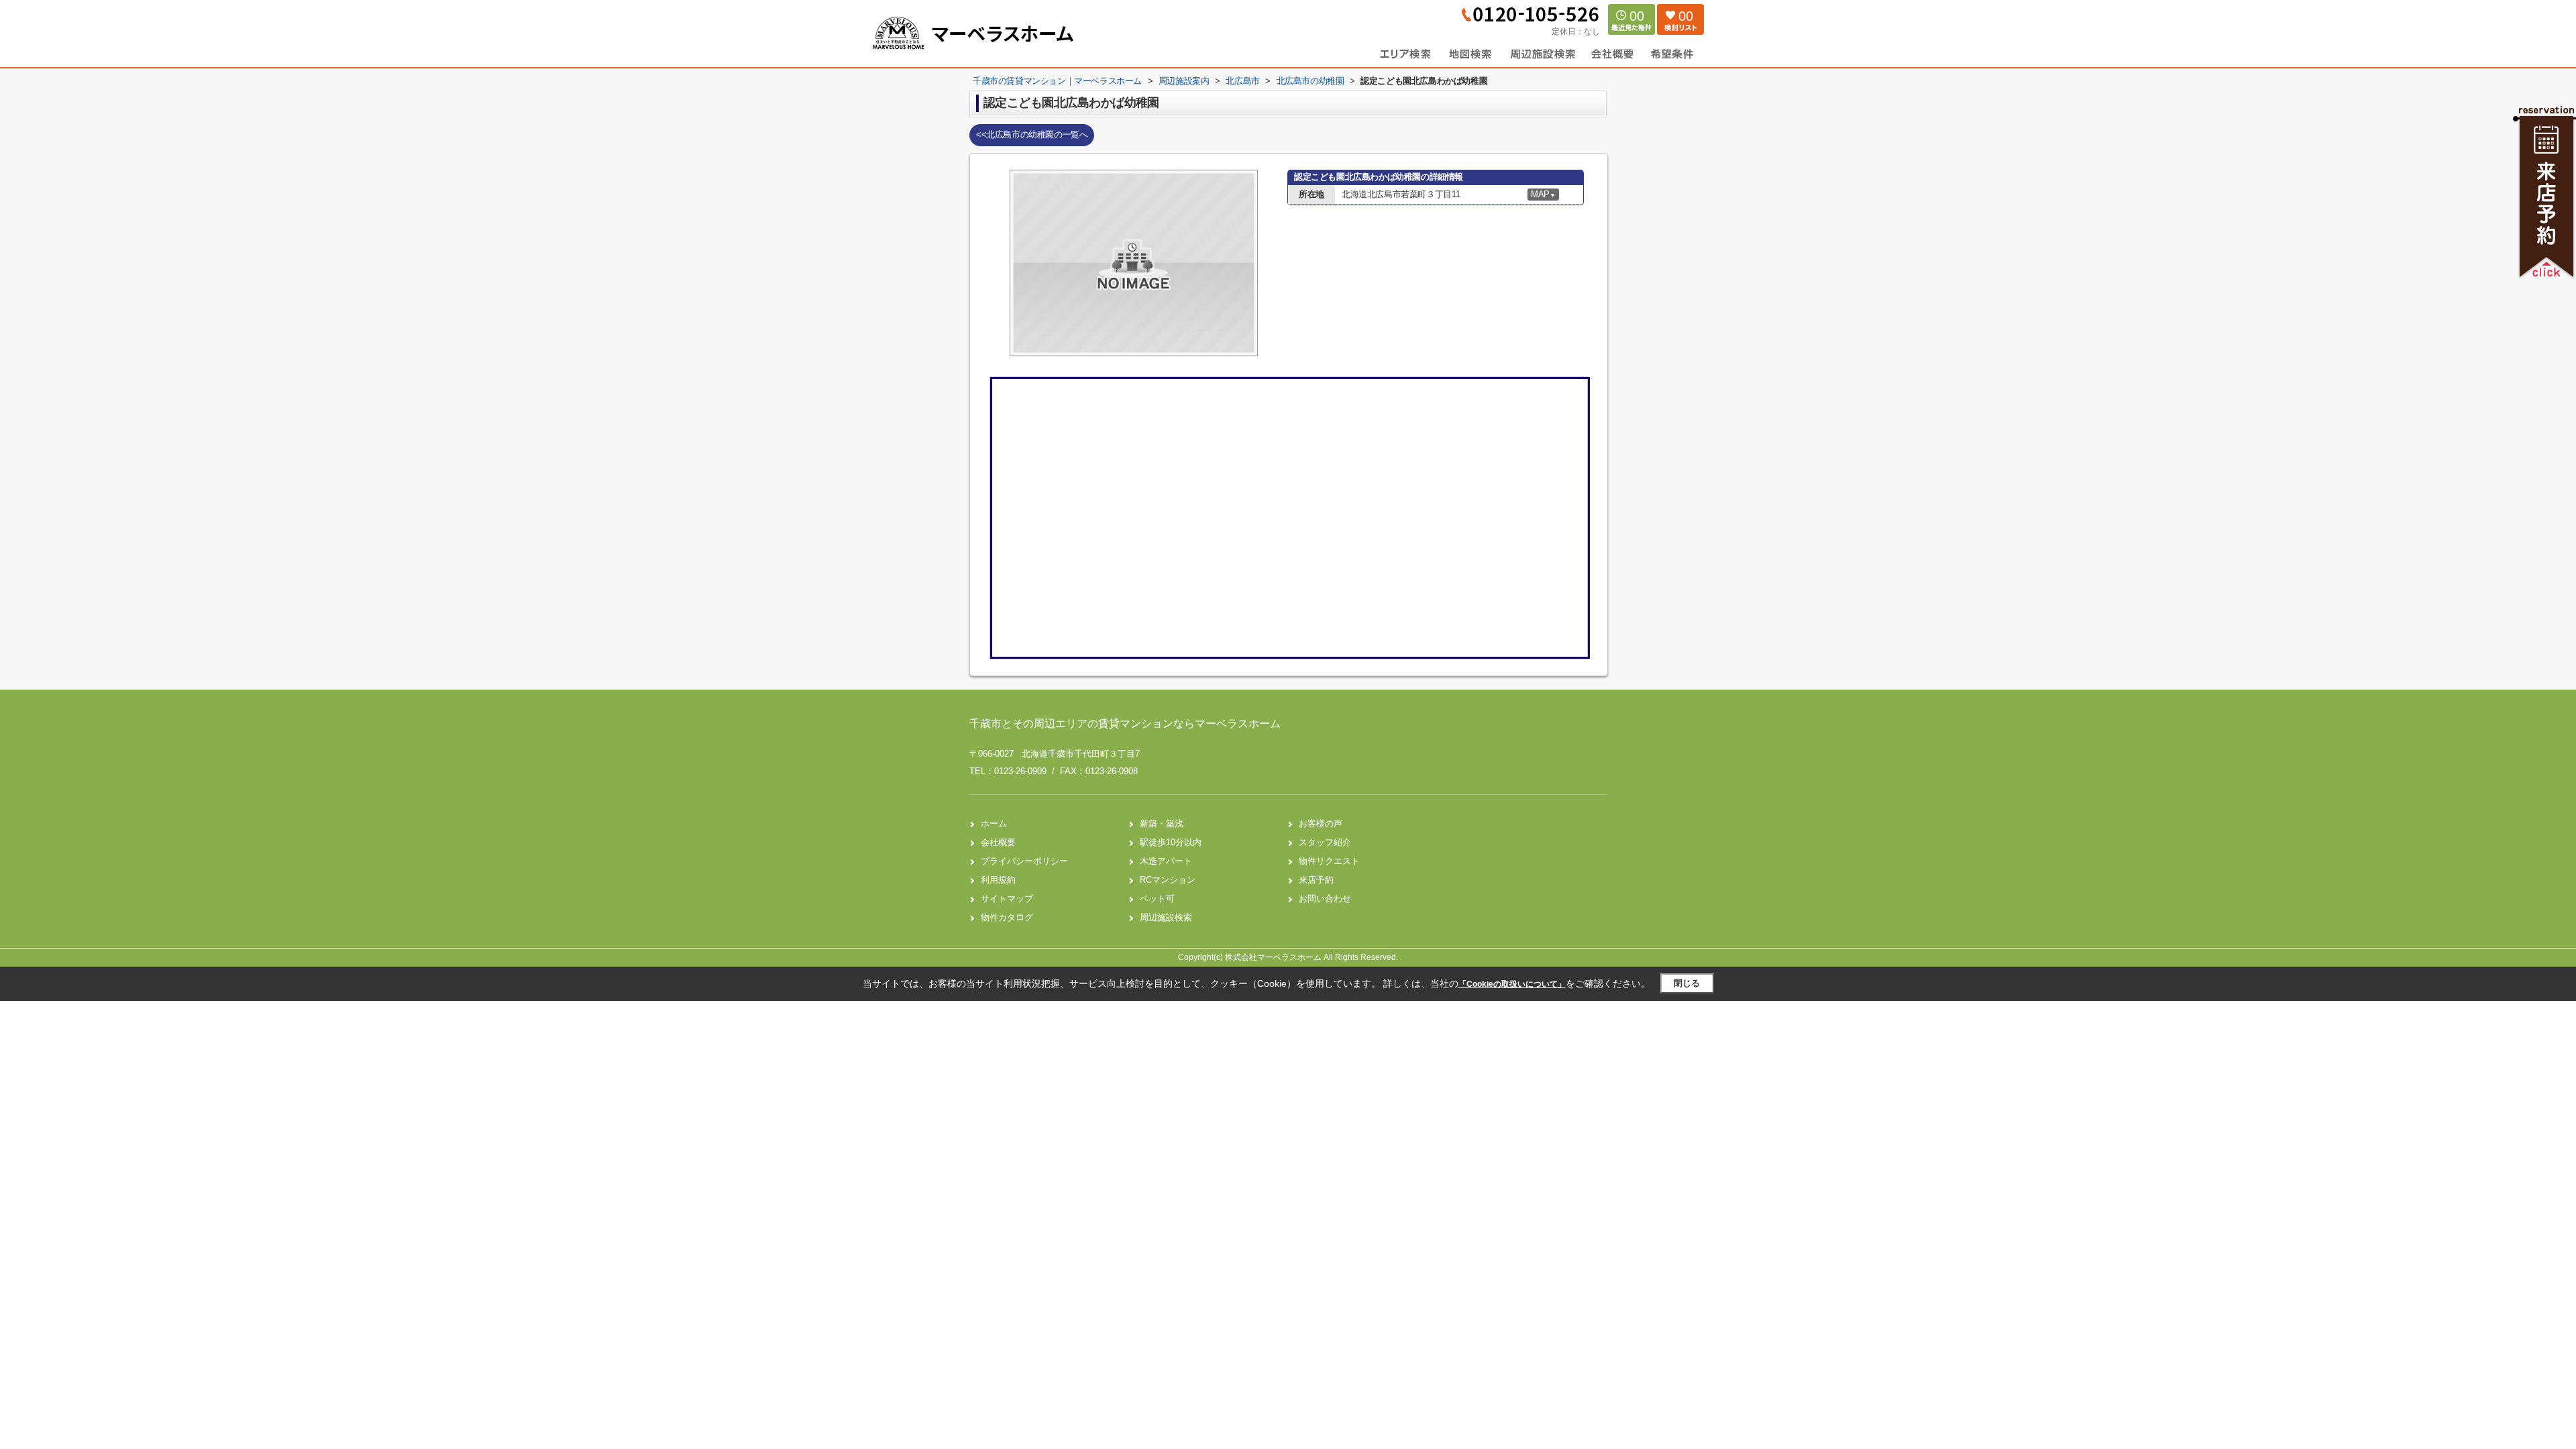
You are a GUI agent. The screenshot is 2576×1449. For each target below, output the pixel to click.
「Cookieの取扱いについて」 (1512, 984)
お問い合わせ (1325, 899)
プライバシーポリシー (1024, 861)
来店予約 (1316, 880)
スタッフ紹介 (1325, 842)
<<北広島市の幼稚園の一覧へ (1032, 135)
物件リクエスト (1329, 861)
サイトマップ (1007, 899)
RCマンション (1168, 880)
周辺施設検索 (1166, 917)
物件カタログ (1007, 917)
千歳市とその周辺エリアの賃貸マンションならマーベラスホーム (1125, 723)
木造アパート (1166, 861)
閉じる (1687, 983)
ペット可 (1157, 899)
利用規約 (998, 880)
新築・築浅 (1162, 823)
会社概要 (998, 842)
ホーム (994, 823)
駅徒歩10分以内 (1171, 842)
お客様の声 (1321, 823)
